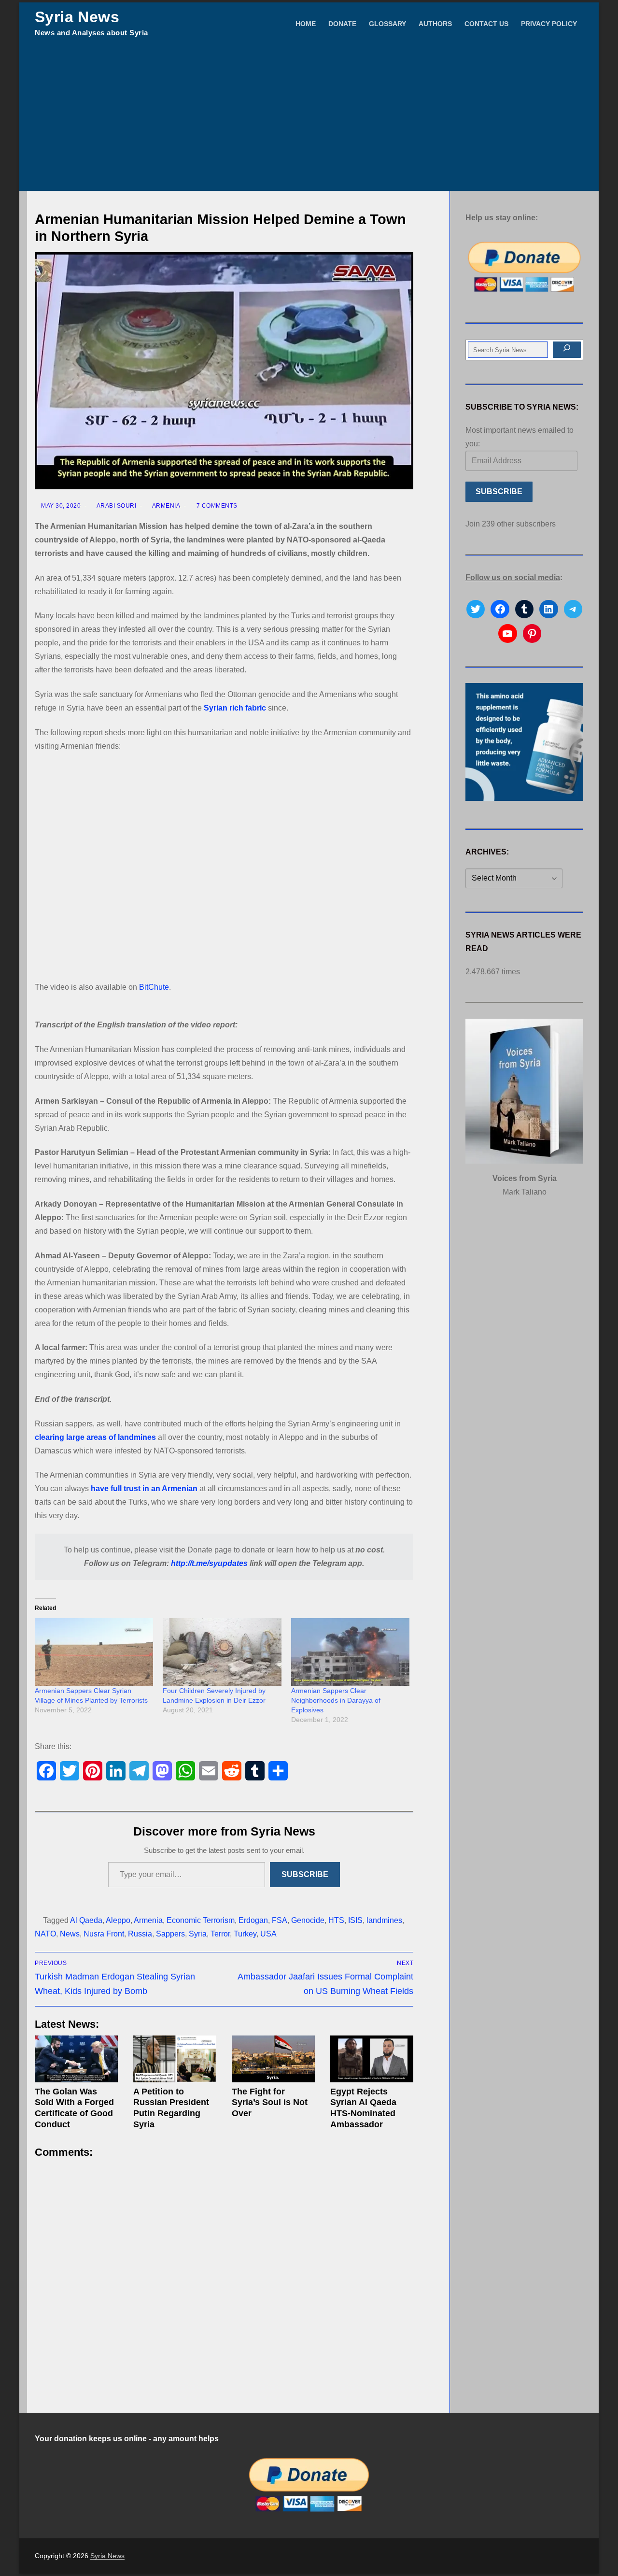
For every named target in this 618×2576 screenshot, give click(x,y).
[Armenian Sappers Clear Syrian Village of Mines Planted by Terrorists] (94, 1652)
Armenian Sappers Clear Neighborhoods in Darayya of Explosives (336, 1700)
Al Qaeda (86, 1920)
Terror (220, 1934)
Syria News (77, 17)
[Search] (567, 350)
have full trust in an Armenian (144, 1488)
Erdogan (253, 1920)
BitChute (154, 987)
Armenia (165, 506)
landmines (384, 1920)
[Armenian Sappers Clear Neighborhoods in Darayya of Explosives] (350, 1652)
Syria (198, 1934)
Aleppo (118, 1920)
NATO (45, 1934)
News (70, 1934)
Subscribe (305, 1874)
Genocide (308, 1920)
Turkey (245, 1934)
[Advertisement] (309, 118)
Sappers (170, 1934)
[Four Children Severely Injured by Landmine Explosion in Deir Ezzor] (222, 1652)
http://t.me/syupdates (209, 1563)
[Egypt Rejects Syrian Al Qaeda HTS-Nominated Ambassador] (372, 2059)
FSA (280, 1920)
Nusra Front (104, 1934)
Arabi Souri (116, 506)
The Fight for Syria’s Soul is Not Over (270, 2103)
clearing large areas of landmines (95, 1437)
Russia (140, 1934)
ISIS (355, 1920)
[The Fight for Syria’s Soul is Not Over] (273, 2059)
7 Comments (216, 506)
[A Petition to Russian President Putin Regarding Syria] (175, 2059)
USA (268, 1934)
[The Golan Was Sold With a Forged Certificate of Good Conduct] (76, 2059)
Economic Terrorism (201, 1920)
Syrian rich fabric (235, 708)
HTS (336, 1920)
